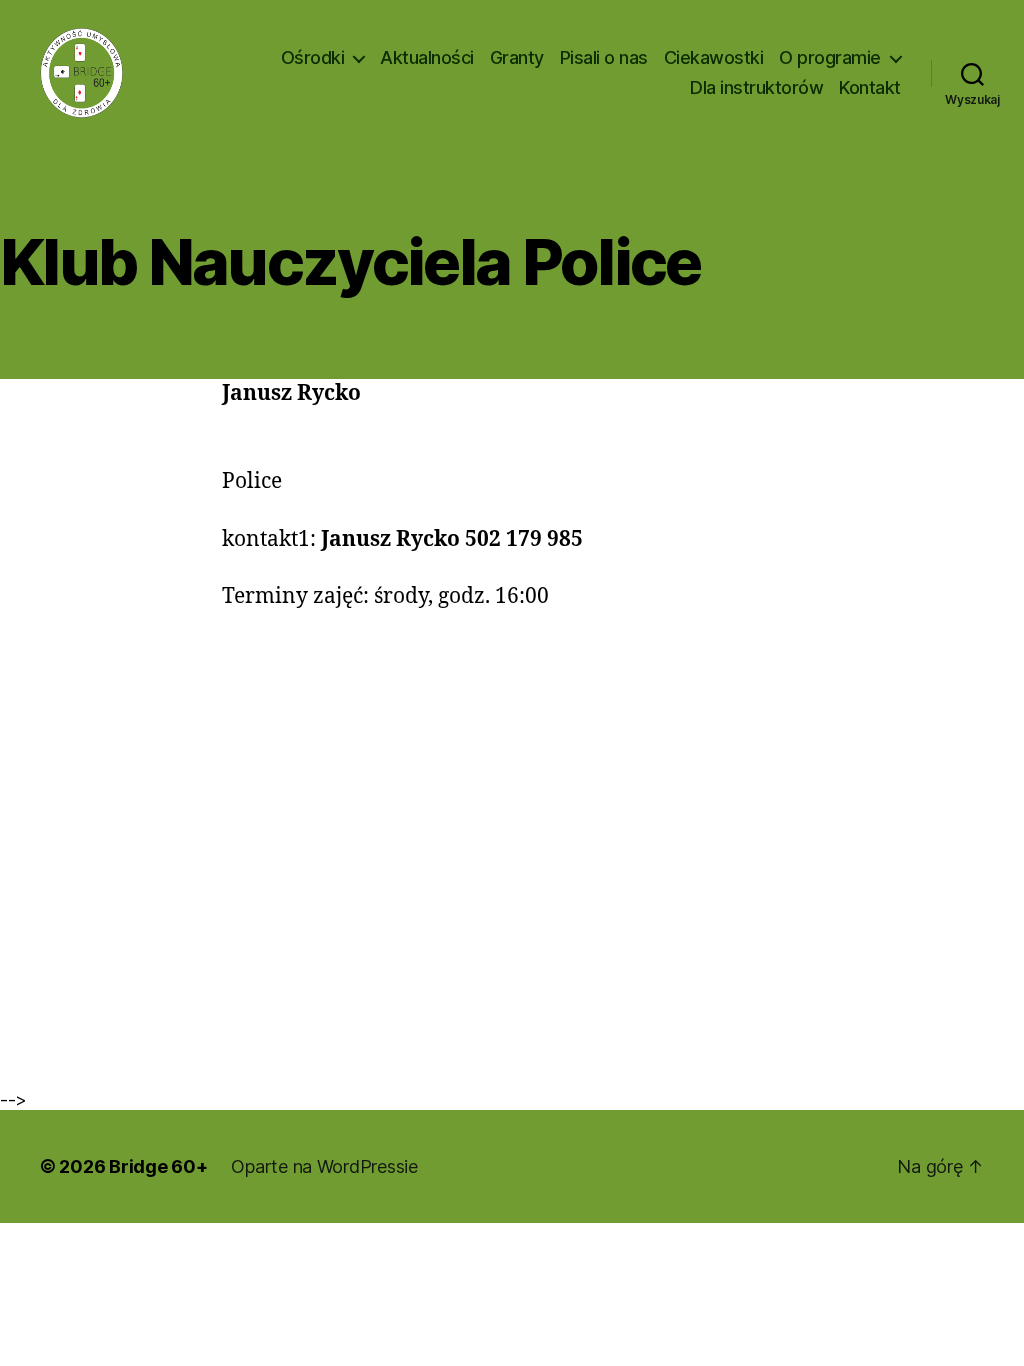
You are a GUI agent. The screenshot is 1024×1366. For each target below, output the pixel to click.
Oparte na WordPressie (324, 1166)
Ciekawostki (714, 57)
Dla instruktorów (756, 87)
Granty (517, 57)
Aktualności (427, 57)
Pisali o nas (604, 57)
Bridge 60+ (158, 1166)
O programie (830, 57)
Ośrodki (313, 57)
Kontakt (870, 87)
